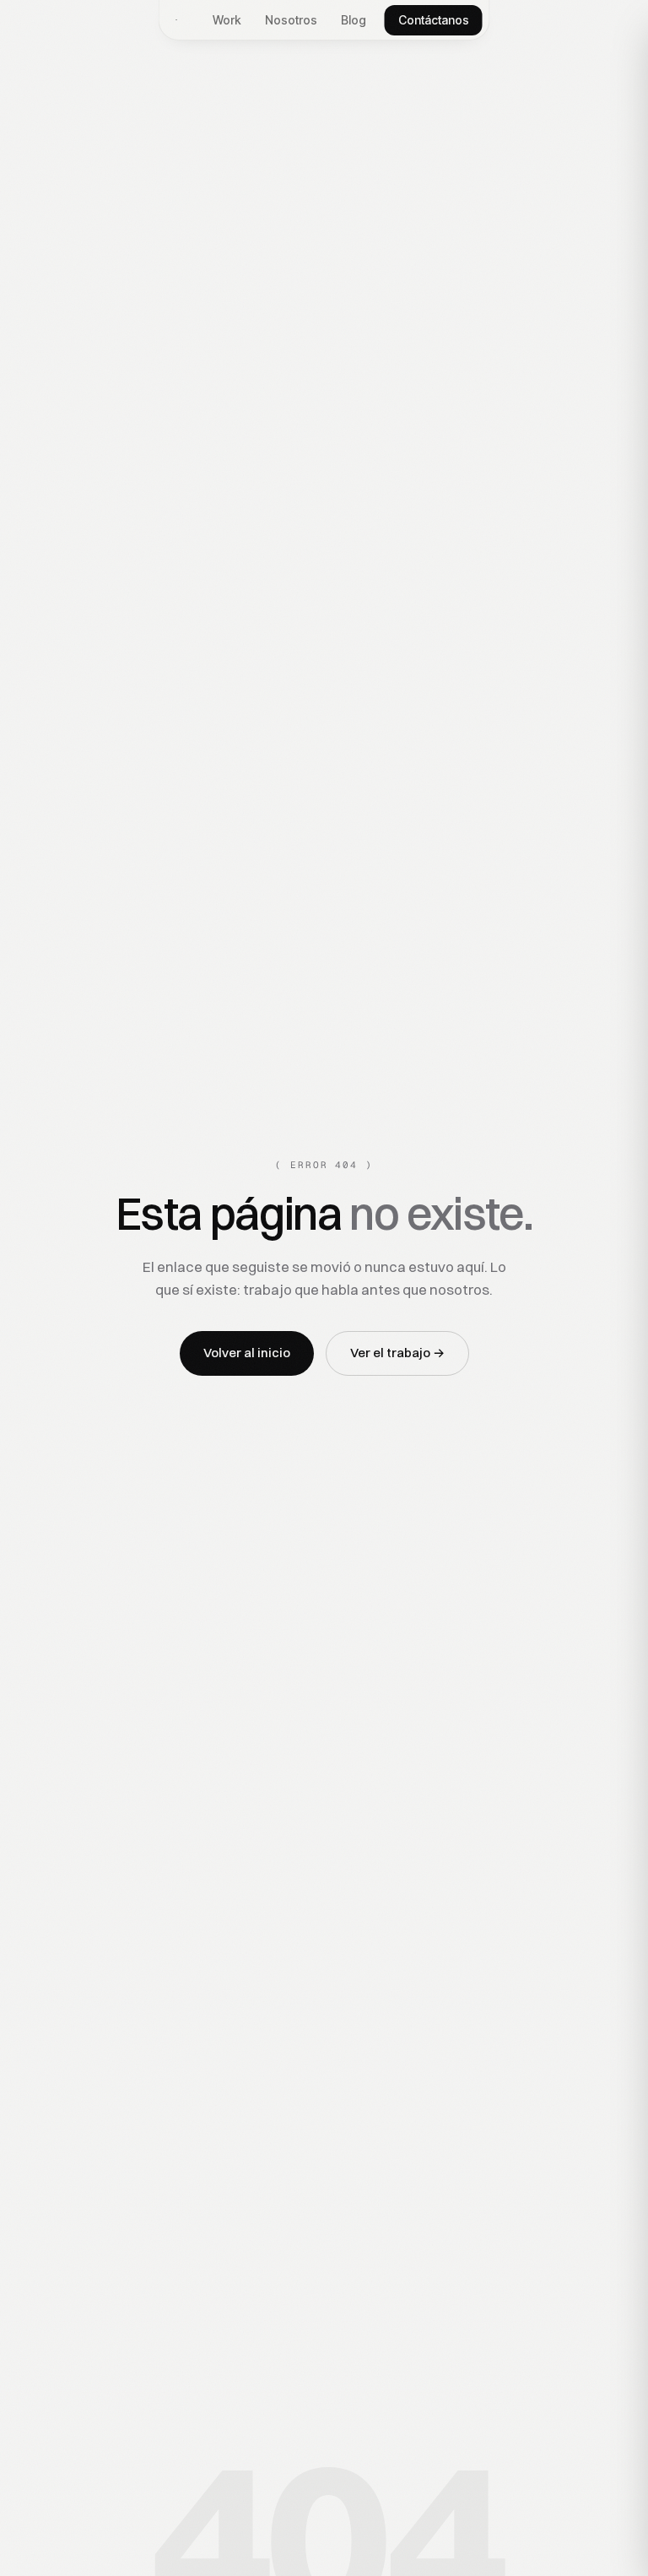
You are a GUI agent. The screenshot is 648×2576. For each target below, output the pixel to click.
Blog (354, 20)
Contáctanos (434, 20)
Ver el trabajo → (397, 1353)
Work (227, 20)
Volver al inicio (247, 1353)
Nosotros (291, 20)
